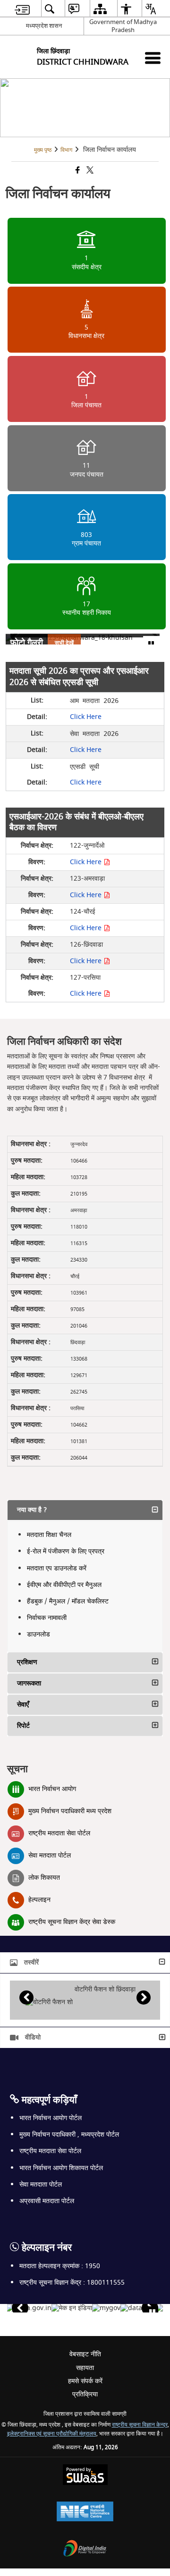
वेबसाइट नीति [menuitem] (85, 2354)
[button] (85, 1510)
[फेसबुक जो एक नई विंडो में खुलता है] (77, 171)
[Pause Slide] (151, 644)
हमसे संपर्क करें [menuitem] (85, 2381)
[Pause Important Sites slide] (152, 2312)
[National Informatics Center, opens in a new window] (85, 2513)
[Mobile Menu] (153, 58)
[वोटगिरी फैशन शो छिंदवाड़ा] (49, 2002)
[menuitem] (22, 9)
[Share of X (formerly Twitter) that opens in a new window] (89, 171)
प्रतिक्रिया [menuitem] (85, 2394)
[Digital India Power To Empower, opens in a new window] (85, 2549)
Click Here (86, 717)
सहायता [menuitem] (85, 2368)
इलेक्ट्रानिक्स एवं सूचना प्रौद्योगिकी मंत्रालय (52, 2434)
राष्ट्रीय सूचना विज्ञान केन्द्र (140, 2425)
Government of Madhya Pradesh (123, 26)
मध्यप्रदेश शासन (44, 26)
